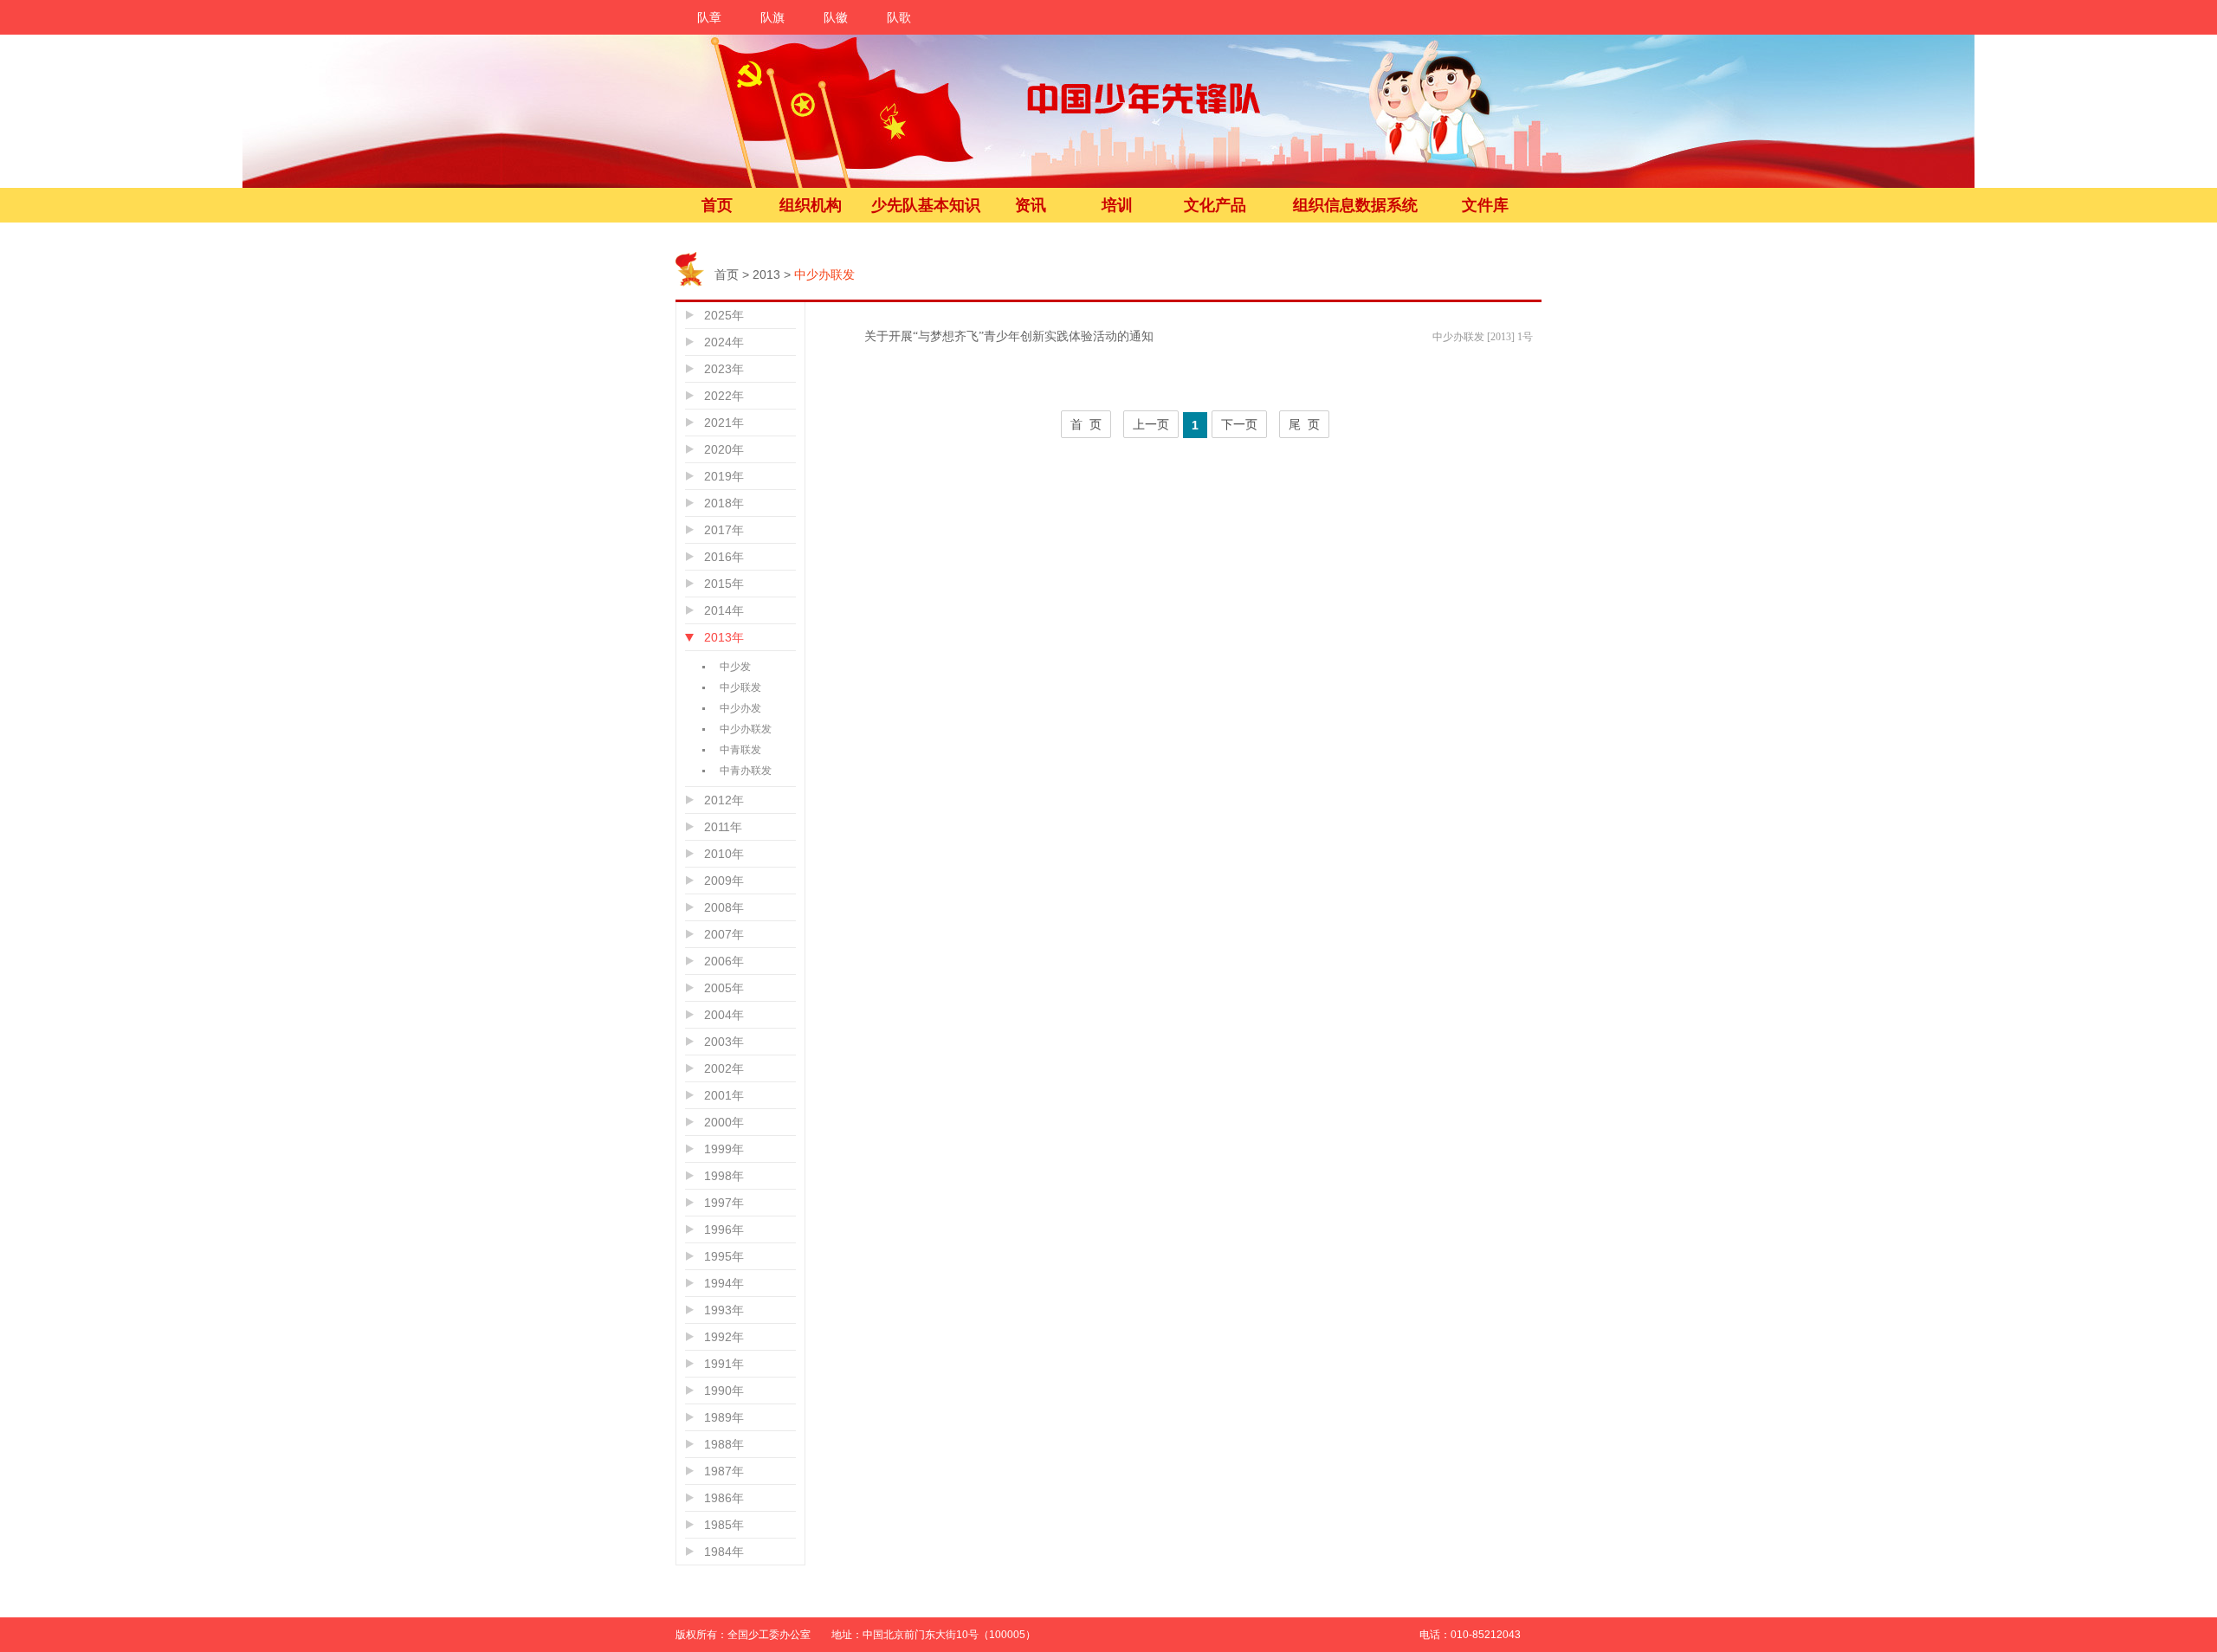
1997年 (724, 1203)
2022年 (724, 396)
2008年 (724, 907)
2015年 (724, 584)
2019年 (724, 476)
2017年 (724, 530)
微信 (1583, 1534)
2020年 (724, 449)
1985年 (724, 1525)
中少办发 (740, 708)
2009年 (724, 881)
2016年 (724, 557)
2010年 (724, 854)
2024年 (724, 342)
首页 (717, 205)
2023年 (724, 369)
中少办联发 (746, 729)
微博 (1583, 1496)
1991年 (724, 1364)
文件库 (1485, 205)
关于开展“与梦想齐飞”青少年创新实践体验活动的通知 (1009, 336)
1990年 (724, 1391)
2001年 (724, 1095)
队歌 (899, 17)
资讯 (1031, 205)
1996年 (724, 1229)
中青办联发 (746, 771)
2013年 (724, 637)
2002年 (724, 1068)
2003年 (724, 1042)
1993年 (724, 1310)
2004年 (724, 1015)
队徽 (836, 17)
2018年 (724, 503)
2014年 (724, 610)
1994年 (724, 1283)
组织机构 (811, 205)
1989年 (724, 1417)
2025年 (724, 315)
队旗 (772, 17)
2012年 (724, 800)
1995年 (724, 1256)
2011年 (723, 827)
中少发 (735, 667)
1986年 (724, 1498)
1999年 (724, 1149)
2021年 (724, 423)
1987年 (724, 1471)
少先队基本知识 (926, 205)
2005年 (724, 988)
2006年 (724, 961)
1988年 (724, 1444)
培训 (1117, 205)
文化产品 (1215, 205)
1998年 (724, 1176)
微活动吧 (1583, 1572)
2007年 (724, 934)
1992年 (724, 1337)
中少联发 (740, 687)
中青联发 (740, 750)
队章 (709, 17)
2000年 (724, 1122)
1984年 (724, 1552)
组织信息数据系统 (1355, 205)
